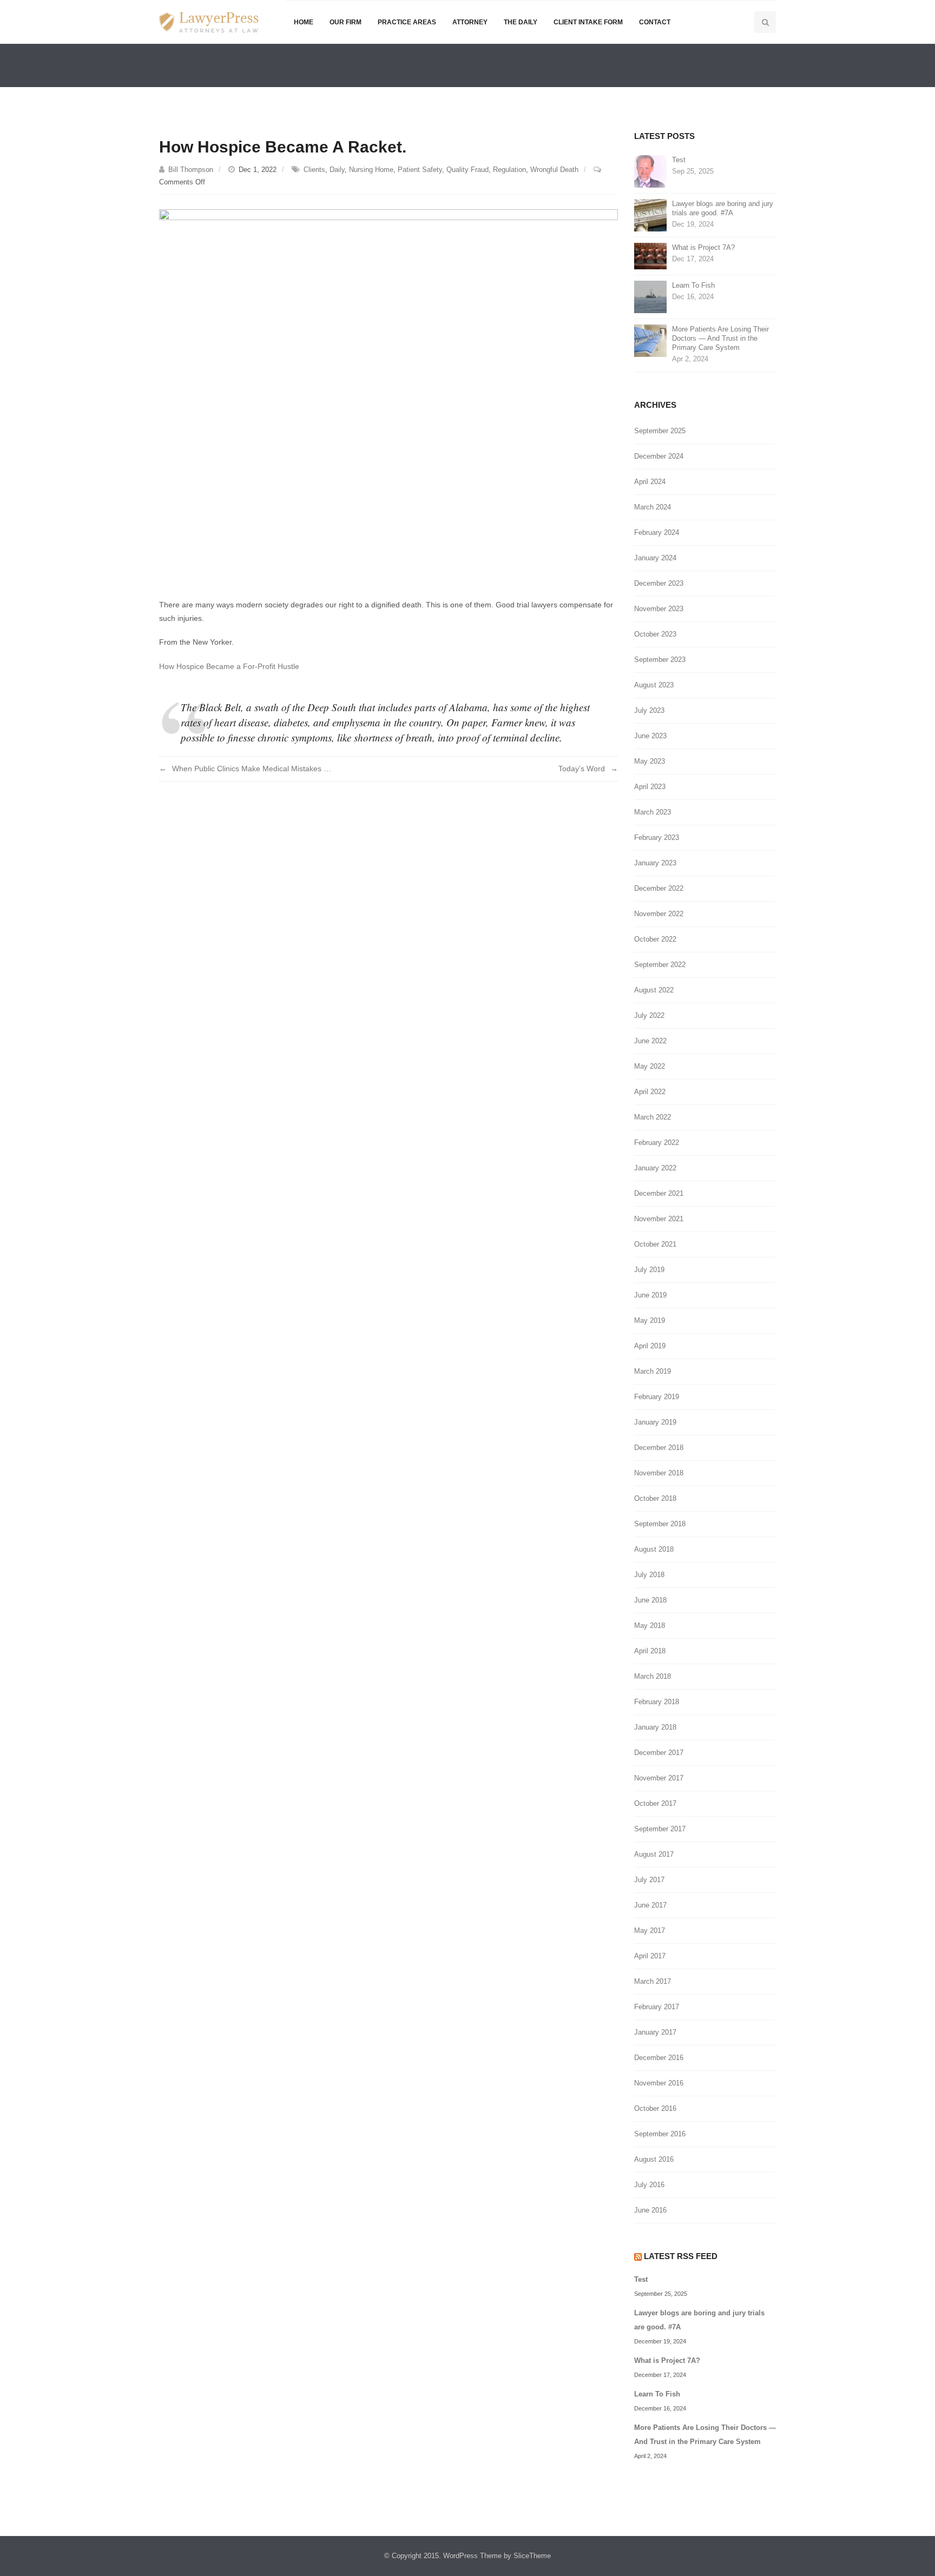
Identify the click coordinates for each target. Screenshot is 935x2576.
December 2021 (659, 1193)
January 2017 (655, 2032)
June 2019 (650, 1295)
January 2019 (655, 1422)
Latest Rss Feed (681, 2256)
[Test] (650, 171)
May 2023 (650, 761)
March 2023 (653, 812)
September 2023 (660, 660)
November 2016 (659, 2083)
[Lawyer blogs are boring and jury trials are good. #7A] (650, 214)
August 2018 (654, 1549)
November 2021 (659, 1219)
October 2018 (655, 1498)
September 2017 (660, 1829)
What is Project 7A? (703, 247)
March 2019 (653, 1371)
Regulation (509, 170)
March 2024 (653, 507)
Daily (337, 170)
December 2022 (659, 888)
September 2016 (660, 2134)
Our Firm (345, 22)
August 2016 (654, 2159)
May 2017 (650, 1931)
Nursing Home (371, 170)
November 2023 (659, 609)
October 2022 (655, 939)
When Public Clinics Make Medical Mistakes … (252, 769)
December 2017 (659, 1753)
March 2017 (653, 1981)
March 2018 (653, 1676)
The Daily (521, 22)
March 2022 (653, 1117)
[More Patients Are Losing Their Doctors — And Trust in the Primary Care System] (650, 340)
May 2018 (650, 1625)
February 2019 (657, 1397)
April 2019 (650, 1346)
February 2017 (657, 2007)
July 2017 (649, 1880)
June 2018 (650, 1600)
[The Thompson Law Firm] (209, 22)
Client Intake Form (588, 22)
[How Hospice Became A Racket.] (389, 395)
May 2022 (650, 1066)
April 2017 (650, 1956)
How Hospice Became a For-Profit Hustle (229, 666)
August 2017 (654, 1854)
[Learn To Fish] (650, 296)
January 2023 (655, 863)
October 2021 (655, 1244)
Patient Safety (420, 170)
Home (304, 22)
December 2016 (659, 2058)
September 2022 (660, 965)
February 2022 (657, 1143)
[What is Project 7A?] (650, 256)
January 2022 (655, 1168)
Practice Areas (407, 22)
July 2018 (649, 1575)
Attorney (470, 22)
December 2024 (659, 456)
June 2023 (650, 736)
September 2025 (660, 431)
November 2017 (659, 1778)
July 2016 (649, 2185)
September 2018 (660, 1524)
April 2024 (650, 482)
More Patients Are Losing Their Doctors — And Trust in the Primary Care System (720, 338)
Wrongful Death (554, 170)
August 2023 (654, 685)
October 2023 (655, 634)
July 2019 (649, 1270)
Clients (314, 170)
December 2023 (659, 583)
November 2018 (659, 1473)
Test (679, 160)
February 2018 (657, 1702)
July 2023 (649, 710)
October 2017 (655, 1803)
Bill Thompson (191, 170)
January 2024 (655, 558)
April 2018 (650, 1651)
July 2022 (649, 1015)
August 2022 (654, 990)
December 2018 (659, 1448)
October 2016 (655, 2108)
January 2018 (655, 1727)
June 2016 (650, 2210)
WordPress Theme (472, 2556)
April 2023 (650, 787)
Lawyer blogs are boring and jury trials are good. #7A (723, 208)
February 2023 (657, 837)
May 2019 (650, 1320)
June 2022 (650, 1041)
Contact (655, 22)
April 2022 (650, 1092)
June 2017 (650, 1905)
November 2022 (659, 914)
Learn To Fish (693, 285)
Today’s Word (582, 769)
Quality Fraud (467, 170)
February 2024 (657, 532)
